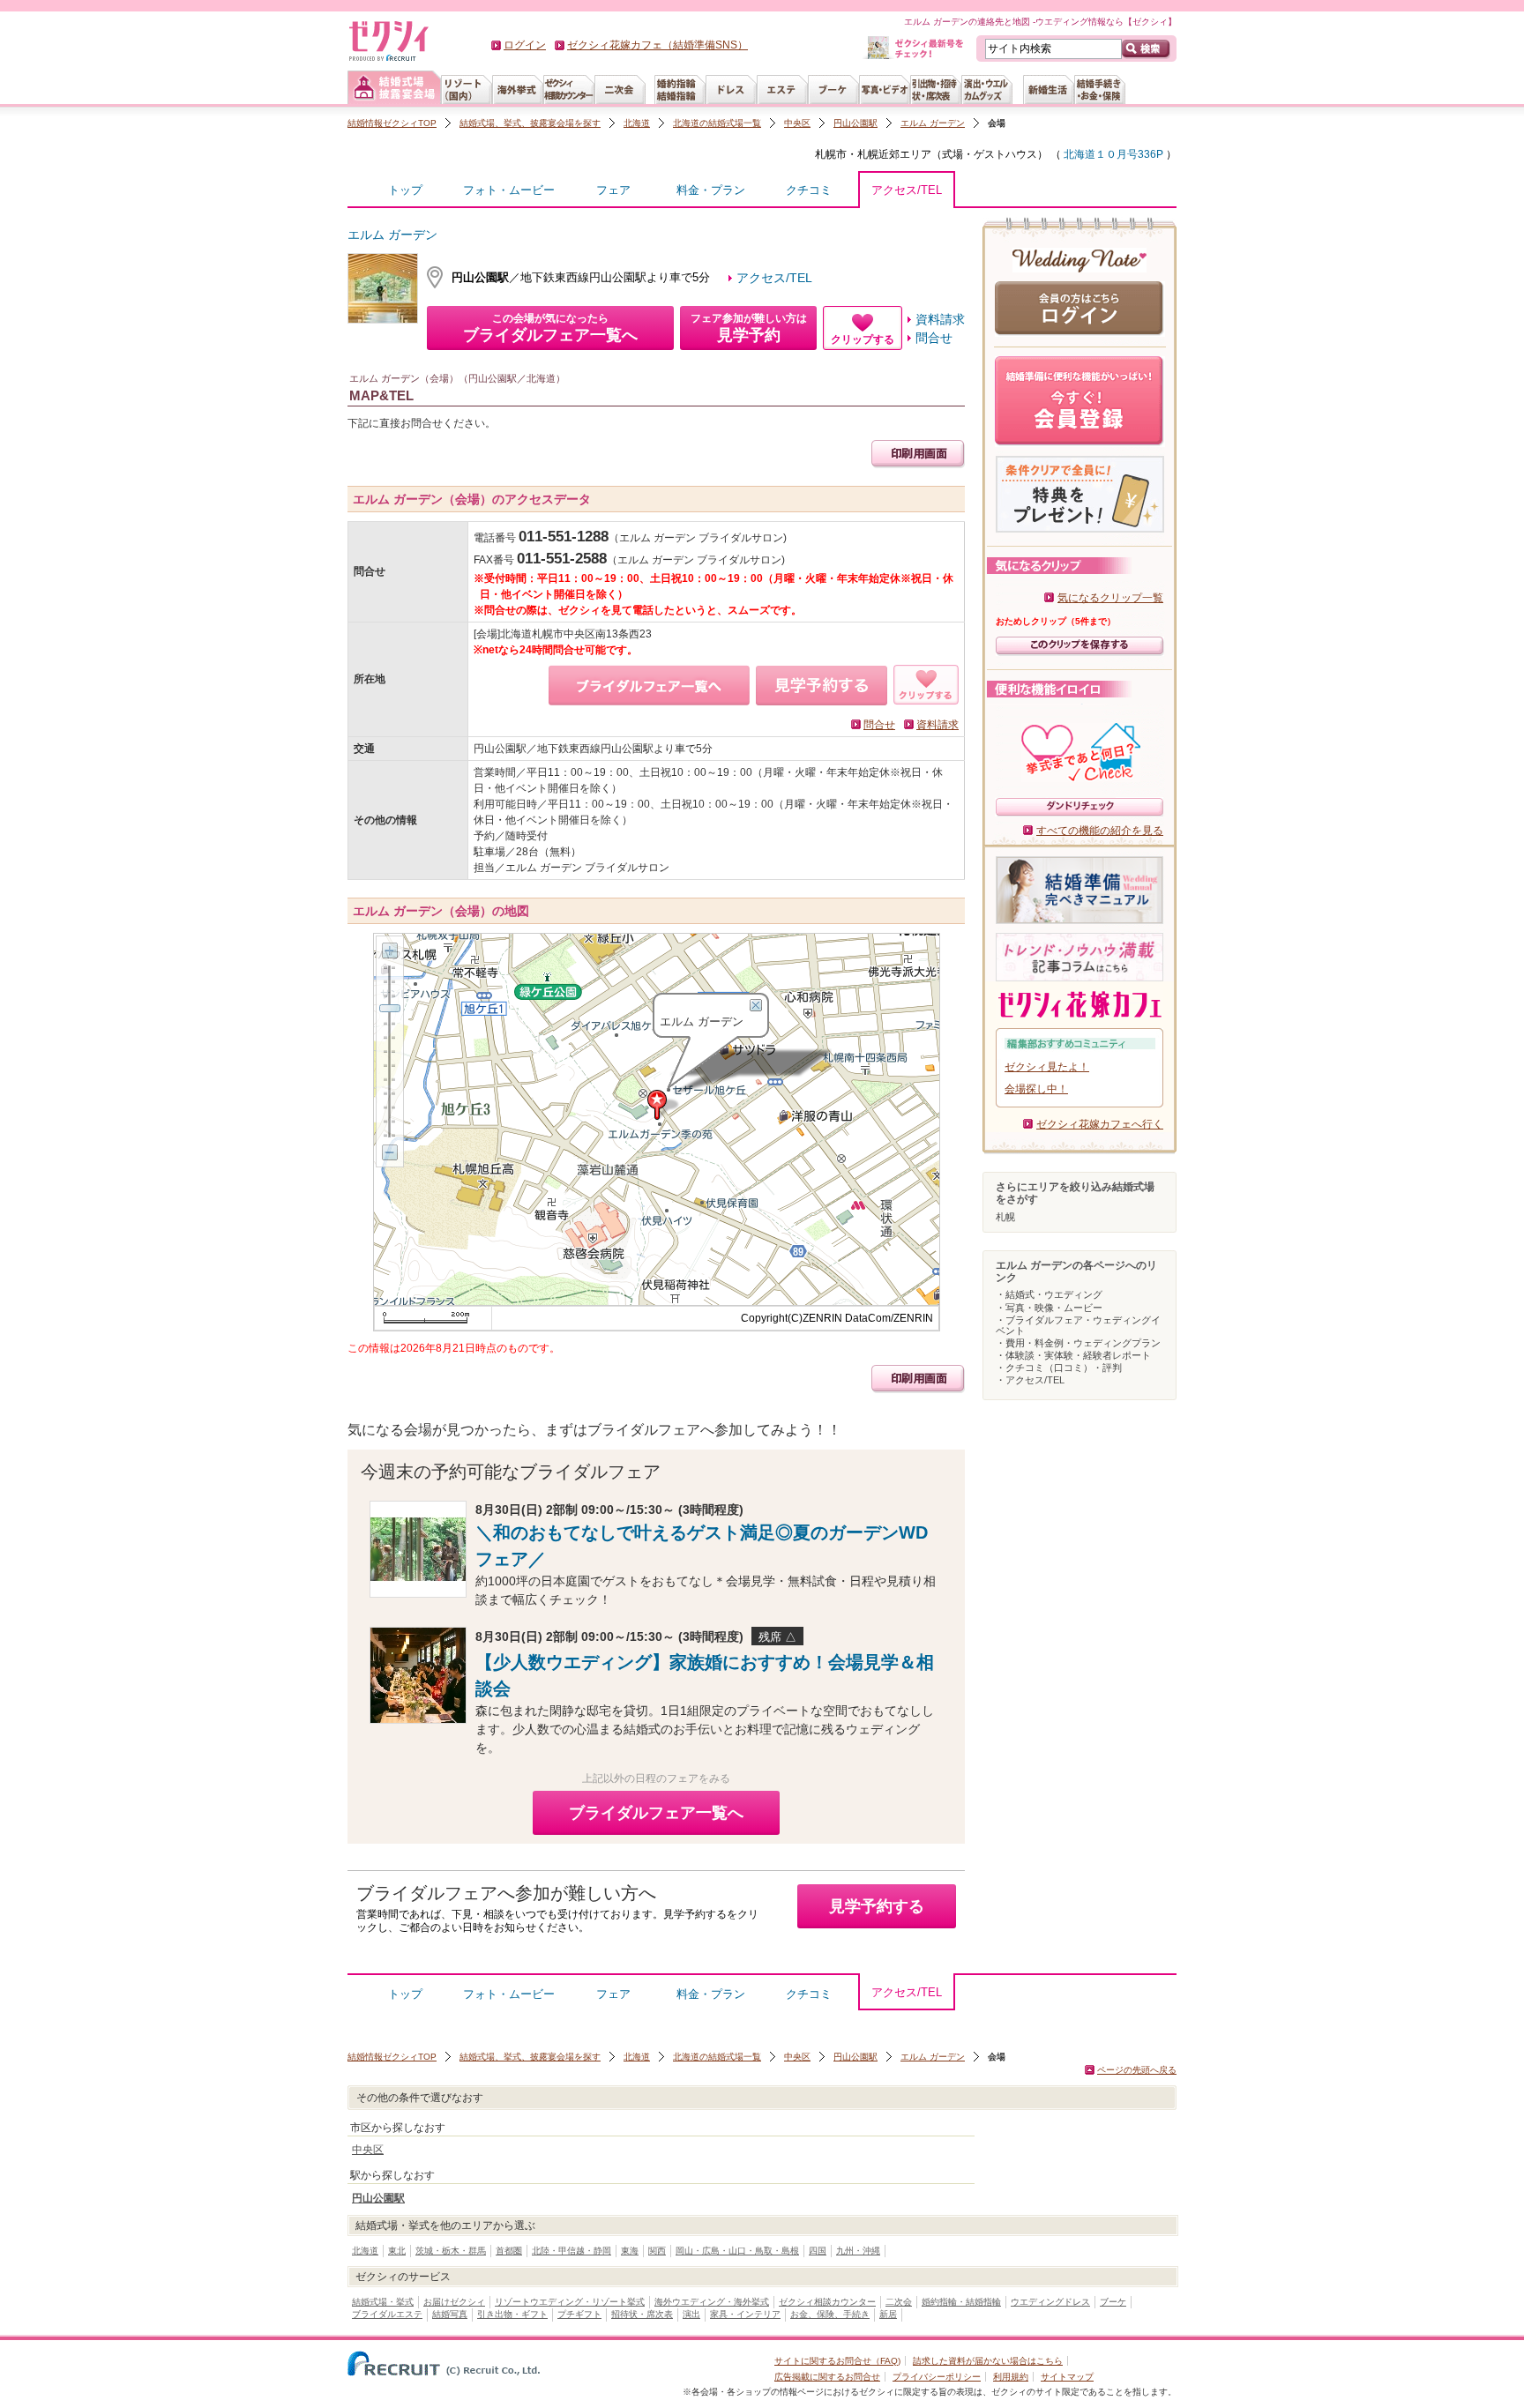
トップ (405, 190)
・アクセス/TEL (1030, 1380)
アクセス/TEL (907, 190)
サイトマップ (1067, 2377)
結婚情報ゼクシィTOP (392, 123)
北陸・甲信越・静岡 (571, 2251)
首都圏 (509, 2251)
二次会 (899, 2302)
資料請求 (940, 319)
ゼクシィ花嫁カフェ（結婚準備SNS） (657, 45)
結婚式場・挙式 (383, 2302)
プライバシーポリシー (937, 2377)
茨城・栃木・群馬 (451, 2251)
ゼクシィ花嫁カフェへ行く (1100, 1124)
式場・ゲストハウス (990, 154)
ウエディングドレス (1050, 2302)
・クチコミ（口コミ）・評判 (1059, 1368)
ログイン (525, 45)
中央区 (797, 123)
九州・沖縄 (858, 2251)
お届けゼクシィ (454, 2302)
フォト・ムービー (509, 190)
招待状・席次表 (642, 2314)
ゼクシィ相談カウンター (827, 2302)
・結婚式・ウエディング (1049, 1294)
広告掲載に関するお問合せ (827, 2377)
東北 (397, 2251)
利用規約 (1011, 2377)
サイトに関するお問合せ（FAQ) (837, 2361)
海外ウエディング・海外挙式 (712, 2302)
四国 (818, 2251)
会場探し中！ (1036, 1089)
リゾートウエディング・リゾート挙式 (570, 2302)
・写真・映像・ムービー (1049, 1308)
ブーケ (1113, 2302)
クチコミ (809, 190)
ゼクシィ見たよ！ (1047, 1067)
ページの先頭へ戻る (1137, 2070)
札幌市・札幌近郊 (857, 154)
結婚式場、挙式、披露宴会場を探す (530, 123)
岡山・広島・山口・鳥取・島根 (737, 2251)
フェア (613, 190)
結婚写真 (450, 2314)
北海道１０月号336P (1112, 154)
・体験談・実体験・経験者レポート (1073, 1355)
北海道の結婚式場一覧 (717, 123)
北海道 (637, 123)
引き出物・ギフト (512, 2314)
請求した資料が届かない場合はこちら (988, 2361)
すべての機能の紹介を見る (1100, 831)
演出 (691, 2314)
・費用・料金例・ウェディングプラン (1078, 1343)
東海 (630, 2251)
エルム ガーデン (933, 123)
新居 (888, 2314)
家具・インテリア (745, 2314)
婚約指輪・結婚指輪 (961, 2302)
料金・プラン (711, 190)
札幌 (1005, 1217)
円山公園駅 (855, 123)
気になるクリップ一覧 (1110, 598)
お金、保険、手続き (830, 2314)
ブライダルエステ (387, 2314)
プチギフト (579, 2314)
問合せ (934, 338)
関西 (657, 2251)
